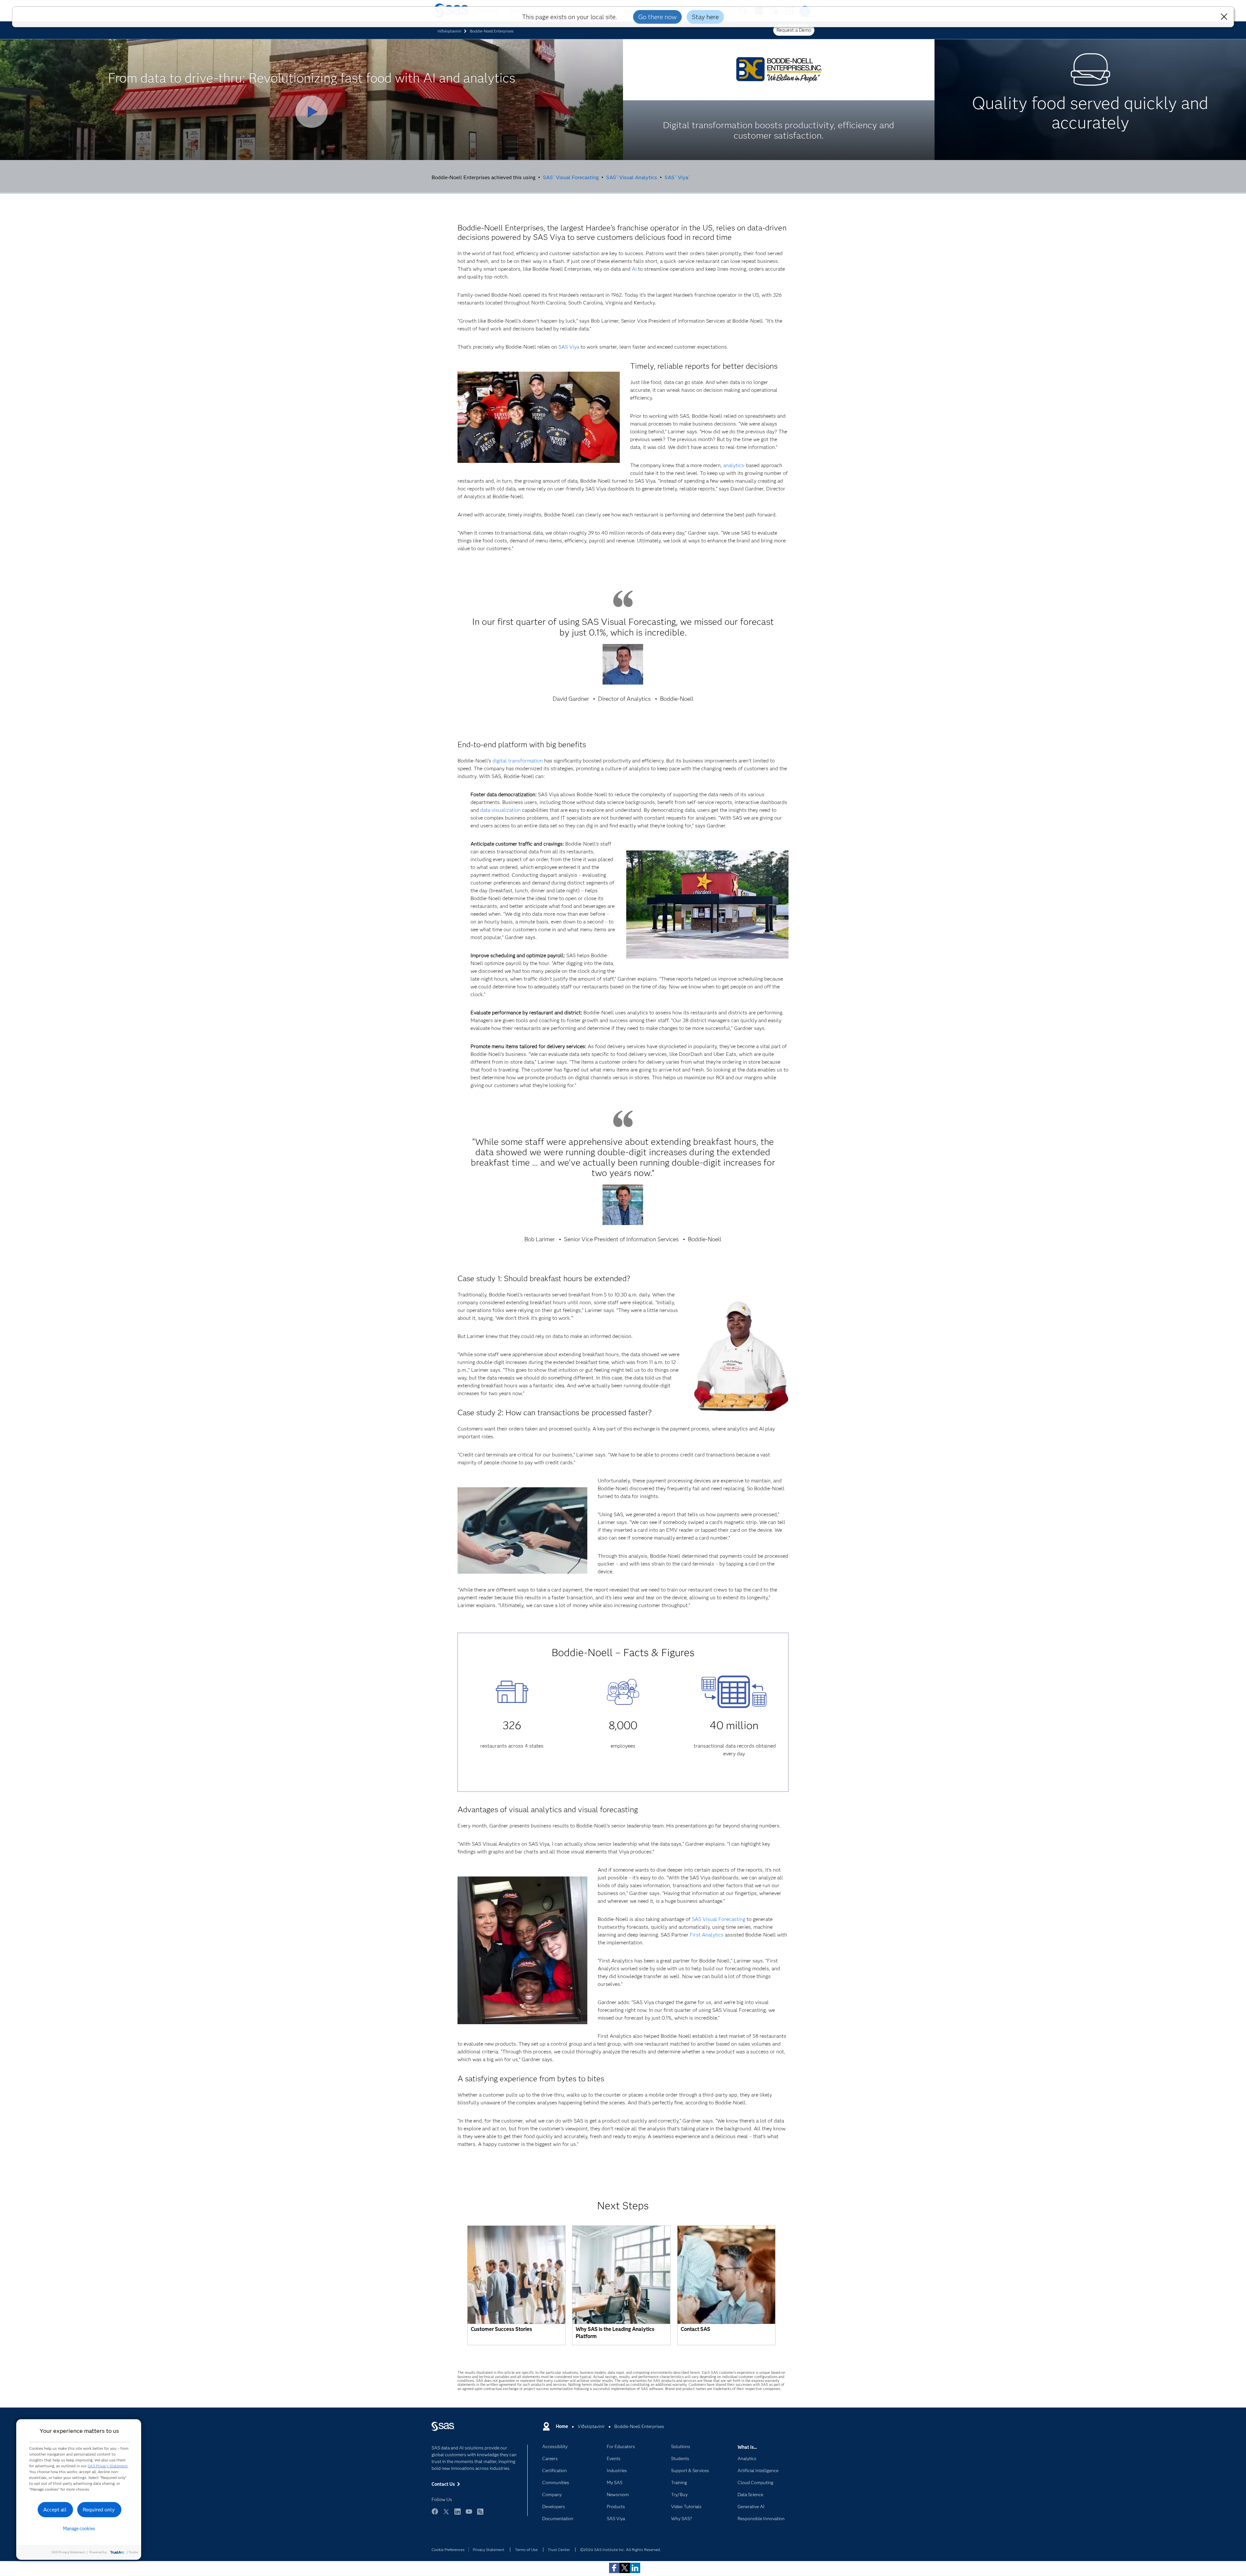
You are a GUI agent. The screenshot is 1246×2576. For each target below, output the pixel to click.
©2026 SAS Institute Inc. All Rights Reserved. (621, 2550)
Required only (99, 2510)
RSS (480, 2514)
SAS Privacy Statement (108, 2466)
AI (634, 269)
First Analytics (707, 1935)
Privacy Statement (489, 2550)
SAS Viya (677, 177)
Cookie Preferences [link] (448, 2550)
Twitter (446, 2514)
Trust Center (559, 2550)
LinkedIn (458, 2514)
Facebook (435, 2514)
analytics (734, 465)
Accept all (55, 2510)
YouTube (469, 2514)
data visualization (501, 810)
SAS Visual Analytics (632, 177)
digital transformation (518, 761)
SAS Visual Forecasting (571, 177)
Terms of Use (526, 2550)
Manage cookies (79, 2529)
